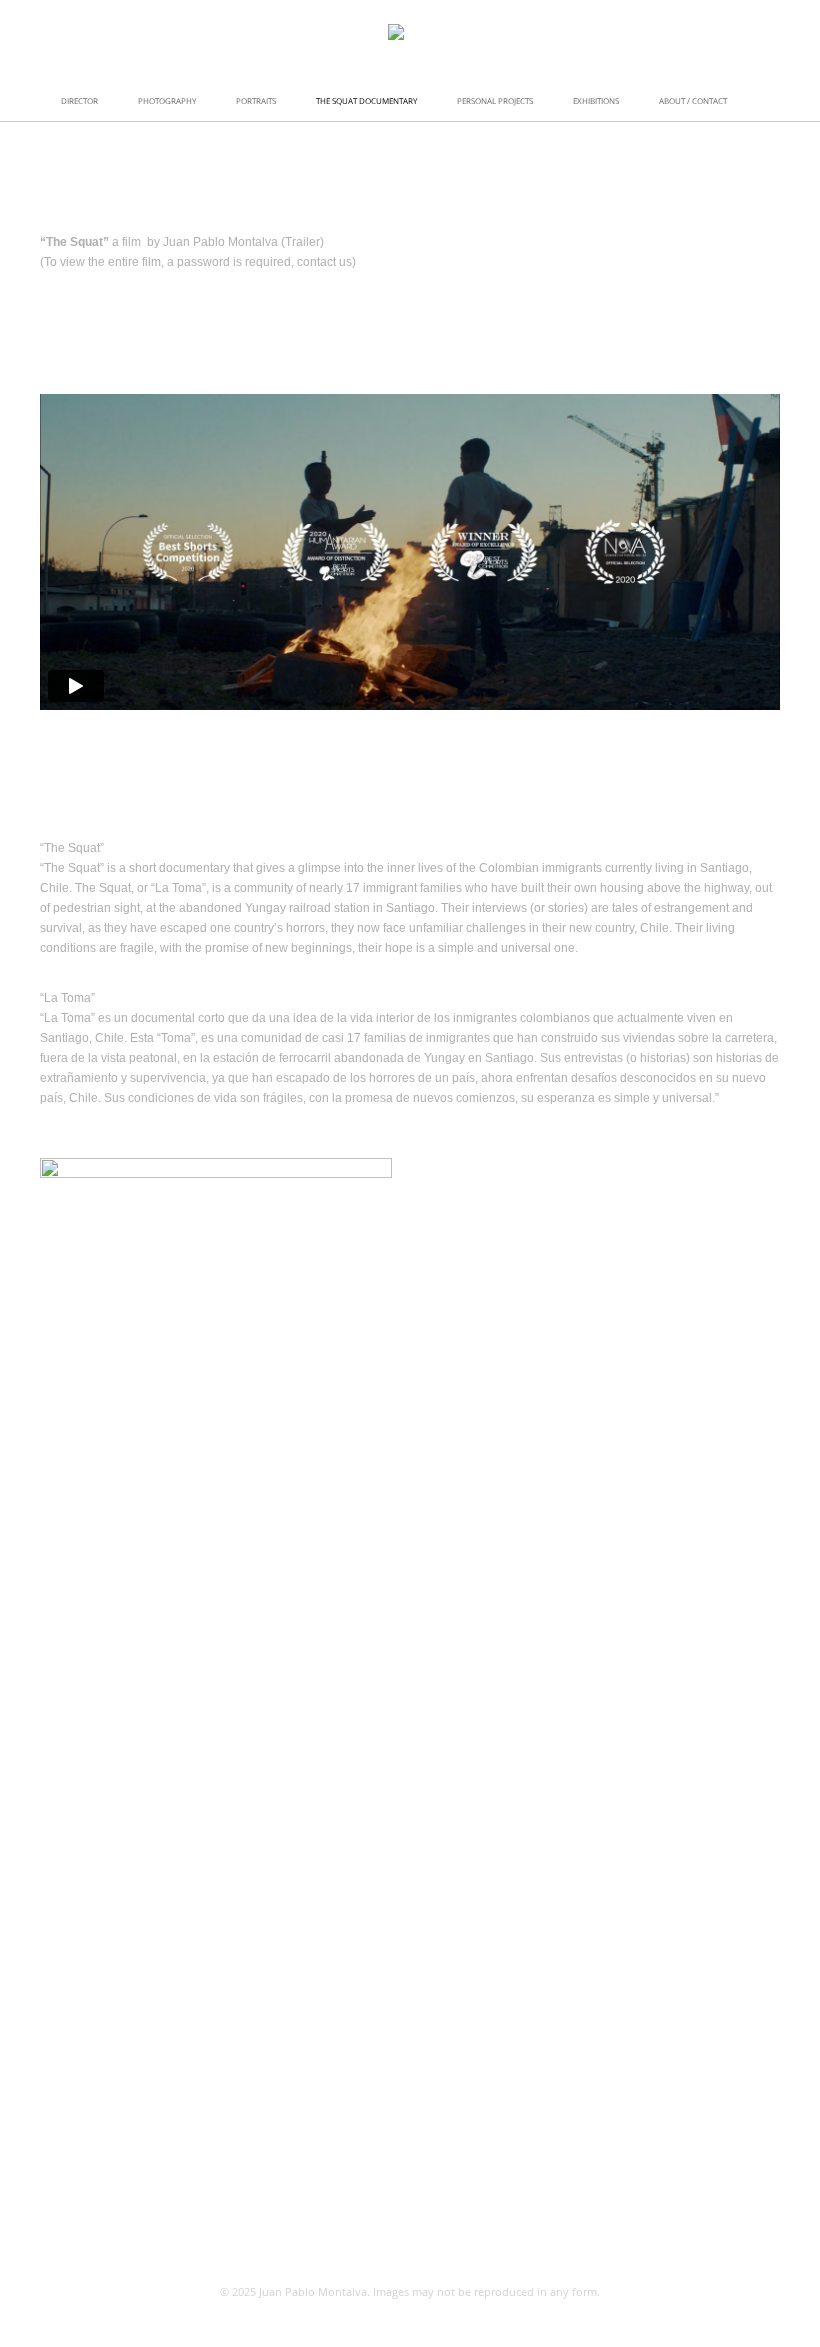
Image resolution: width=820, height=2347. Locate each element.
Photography (167, 100)
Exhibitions (596, 100)
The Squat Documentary (366, 100)
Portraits (256, 100)
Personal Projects (495, 100)
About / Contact (693, 100)
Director (79, 100)
